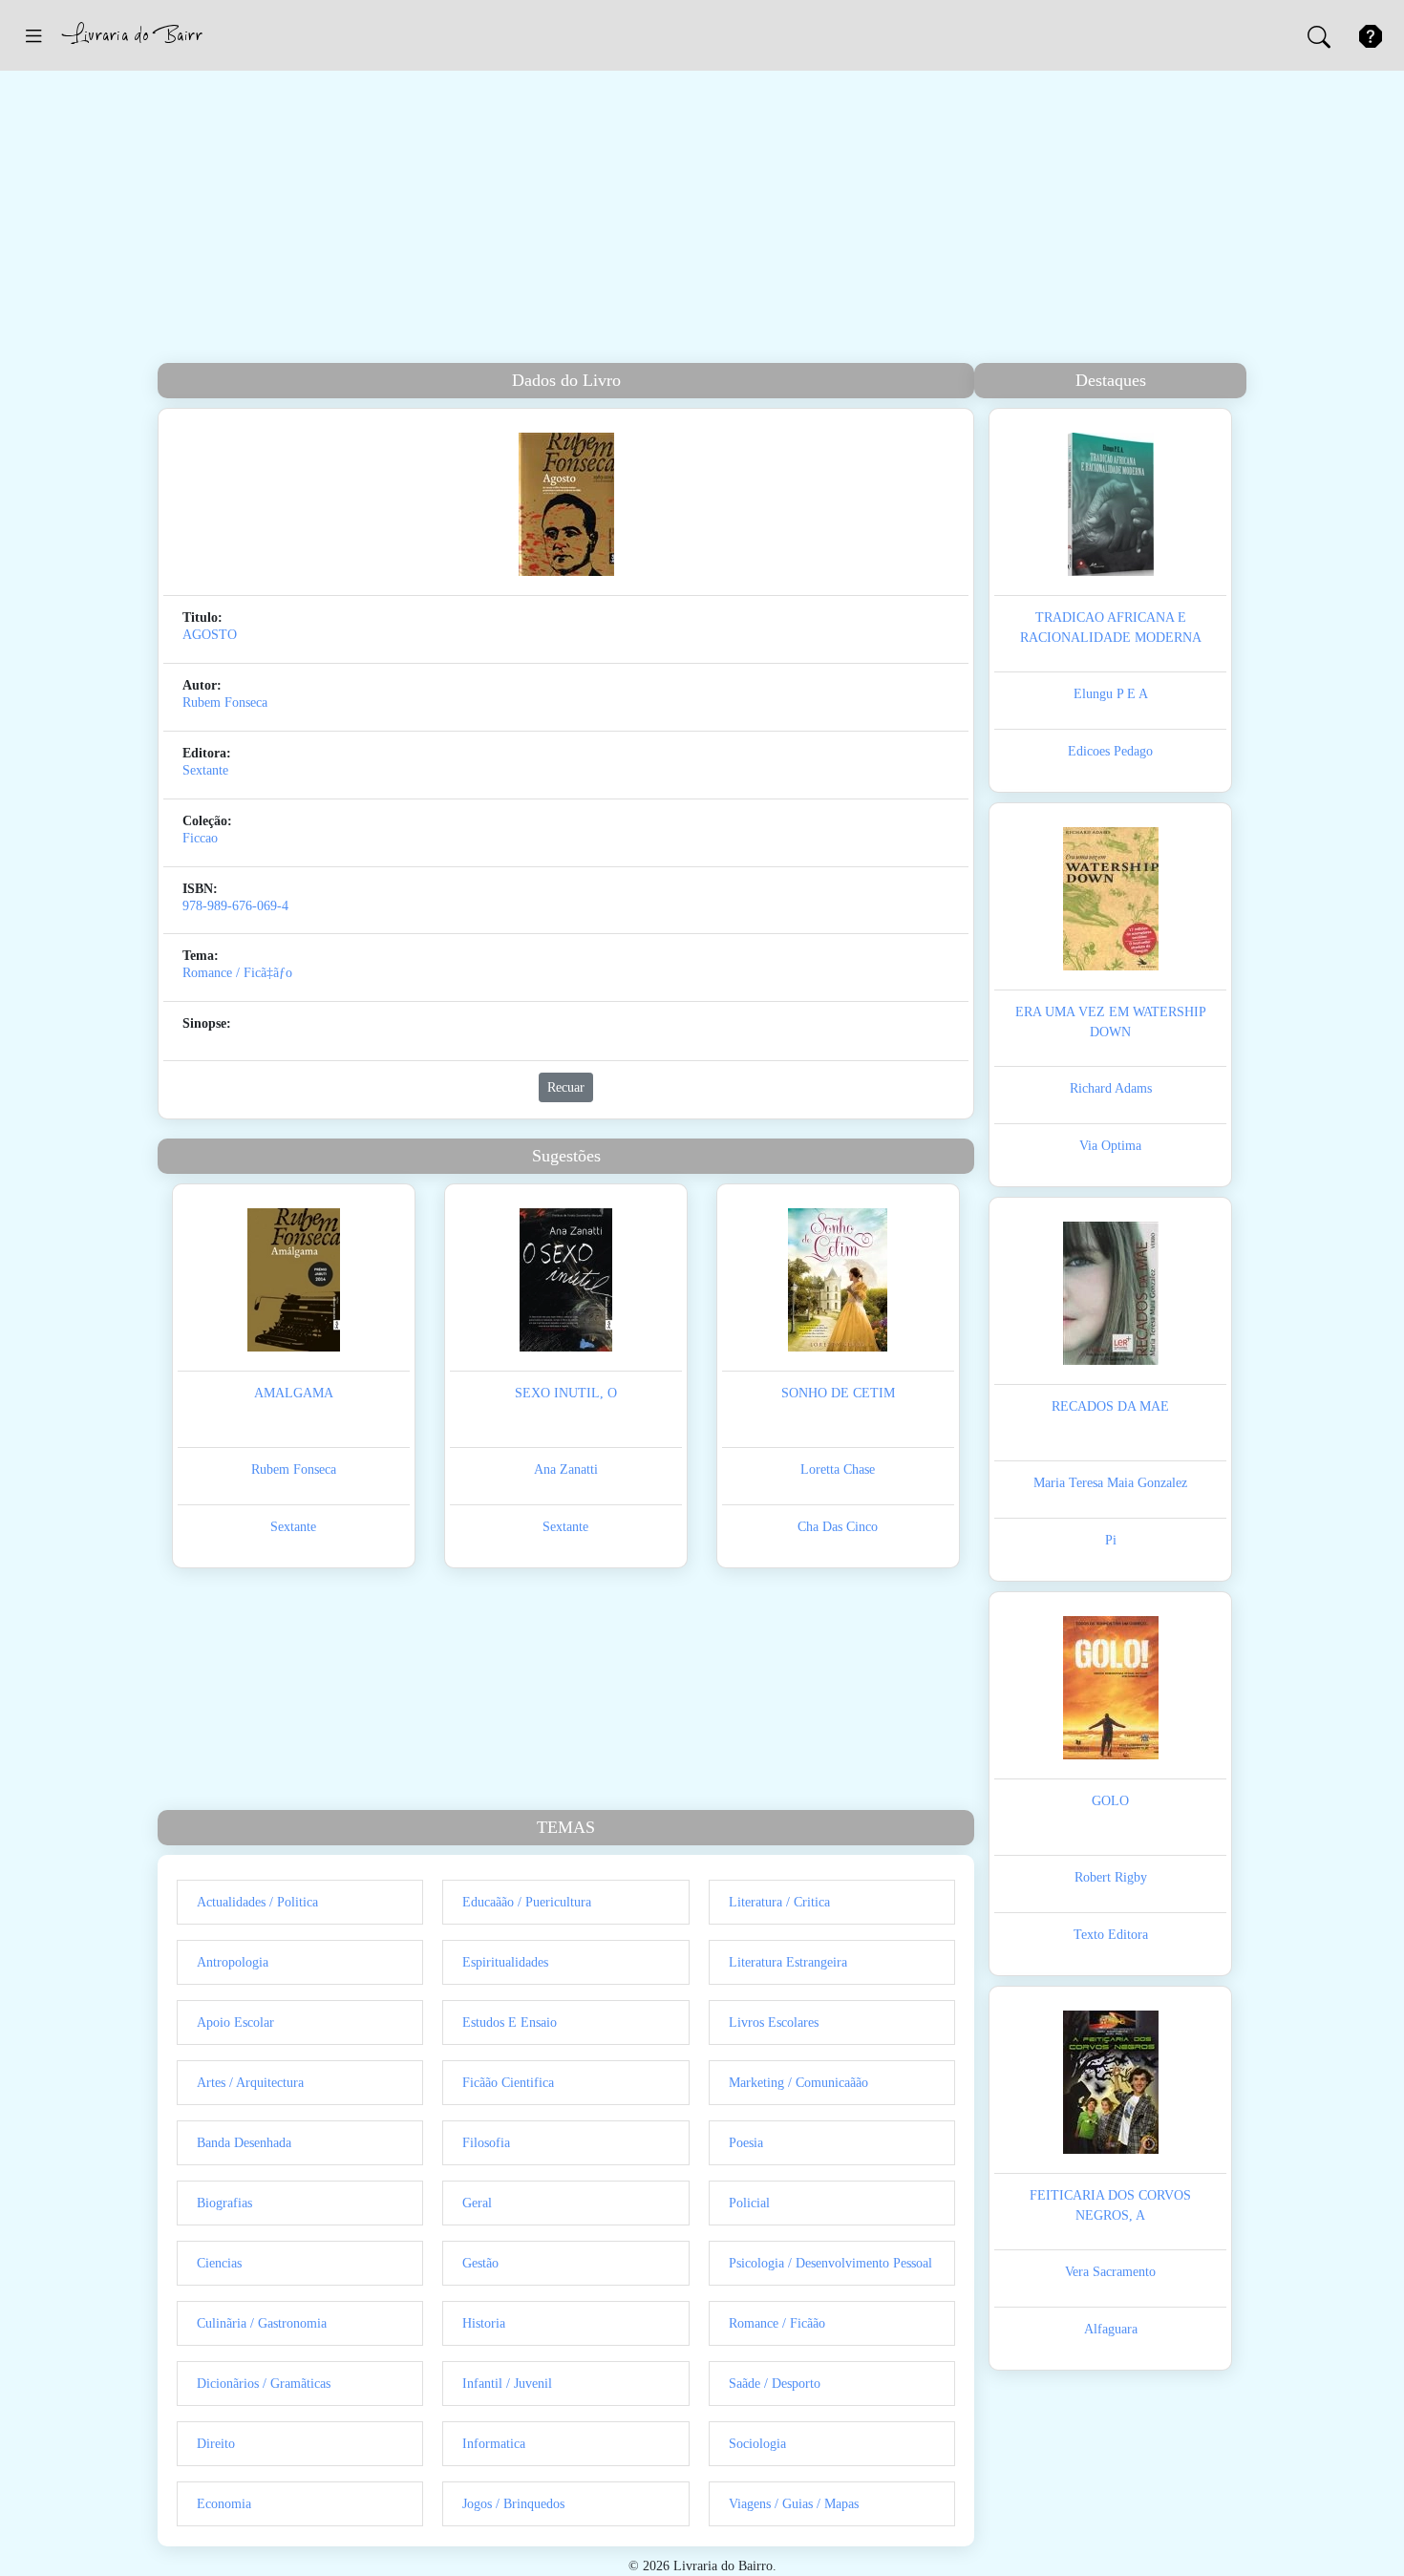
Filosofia (486, 2143)
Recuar (566, 1087)
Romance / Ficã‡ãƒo (237, 973)
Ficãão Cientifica (508, 2083)
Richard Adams (1111, 1088)
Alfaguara (1111, 2329)
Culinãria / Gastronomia (262, 2323)
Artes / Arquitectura (250, 2083)
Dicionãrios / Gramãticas (264, 2384)
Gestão (480, 2263)
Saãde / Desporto (775, 2384)
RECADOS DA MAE (1110, 1406)
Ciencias (219, 2263)
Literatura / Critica (779, 1902)
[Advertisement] (702, 220)
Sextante (205, 770)
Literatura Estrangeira (788, 1962)
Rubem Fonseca (225, 703)
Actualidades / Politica (257, 1902)
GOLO (1110, 1801)
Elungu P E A (1111, 694)
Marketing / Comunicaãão (798, 2083)
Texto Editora (1111, 1935)
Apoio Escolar (235, 2022)
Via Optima (1110, 1146)
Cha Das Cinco (838, 1527)
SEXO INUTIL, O (566, 1393)
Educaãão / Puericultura (527, 1902)
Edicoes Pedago (1110, 751)
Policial (749, 2203)
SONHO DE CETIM (838, 1393)
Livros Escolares (774, 2022)
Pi (1111, 1540)
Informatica (494, 2444)
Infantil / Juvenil (507, 2384)
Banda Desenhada (244, 2143)
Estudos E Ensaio (510, 2022)
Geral (477, 2203)
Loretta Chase (838, 1469)
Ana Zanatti (566, 1469)
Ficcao (200, 838)
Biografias (224, 2203)
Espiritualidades (505, 1962)
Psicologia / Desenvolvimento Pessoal (830, 2263)
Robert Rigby (1111, 1877)
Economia (224, 2504)
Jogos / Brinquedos (513, 2504)
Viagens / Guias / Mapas (794, 2504)
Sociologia (757, 2444)
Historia (484, 2323)
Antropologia (233, 1962)
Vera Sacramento (1110, 2272)
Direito (216, 2444)
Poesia (746, 2143)
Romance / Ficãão (777, 2323)
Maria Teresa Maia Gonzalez (1110, 1483)
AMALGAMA (294, 1393)
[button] (33, 35)
